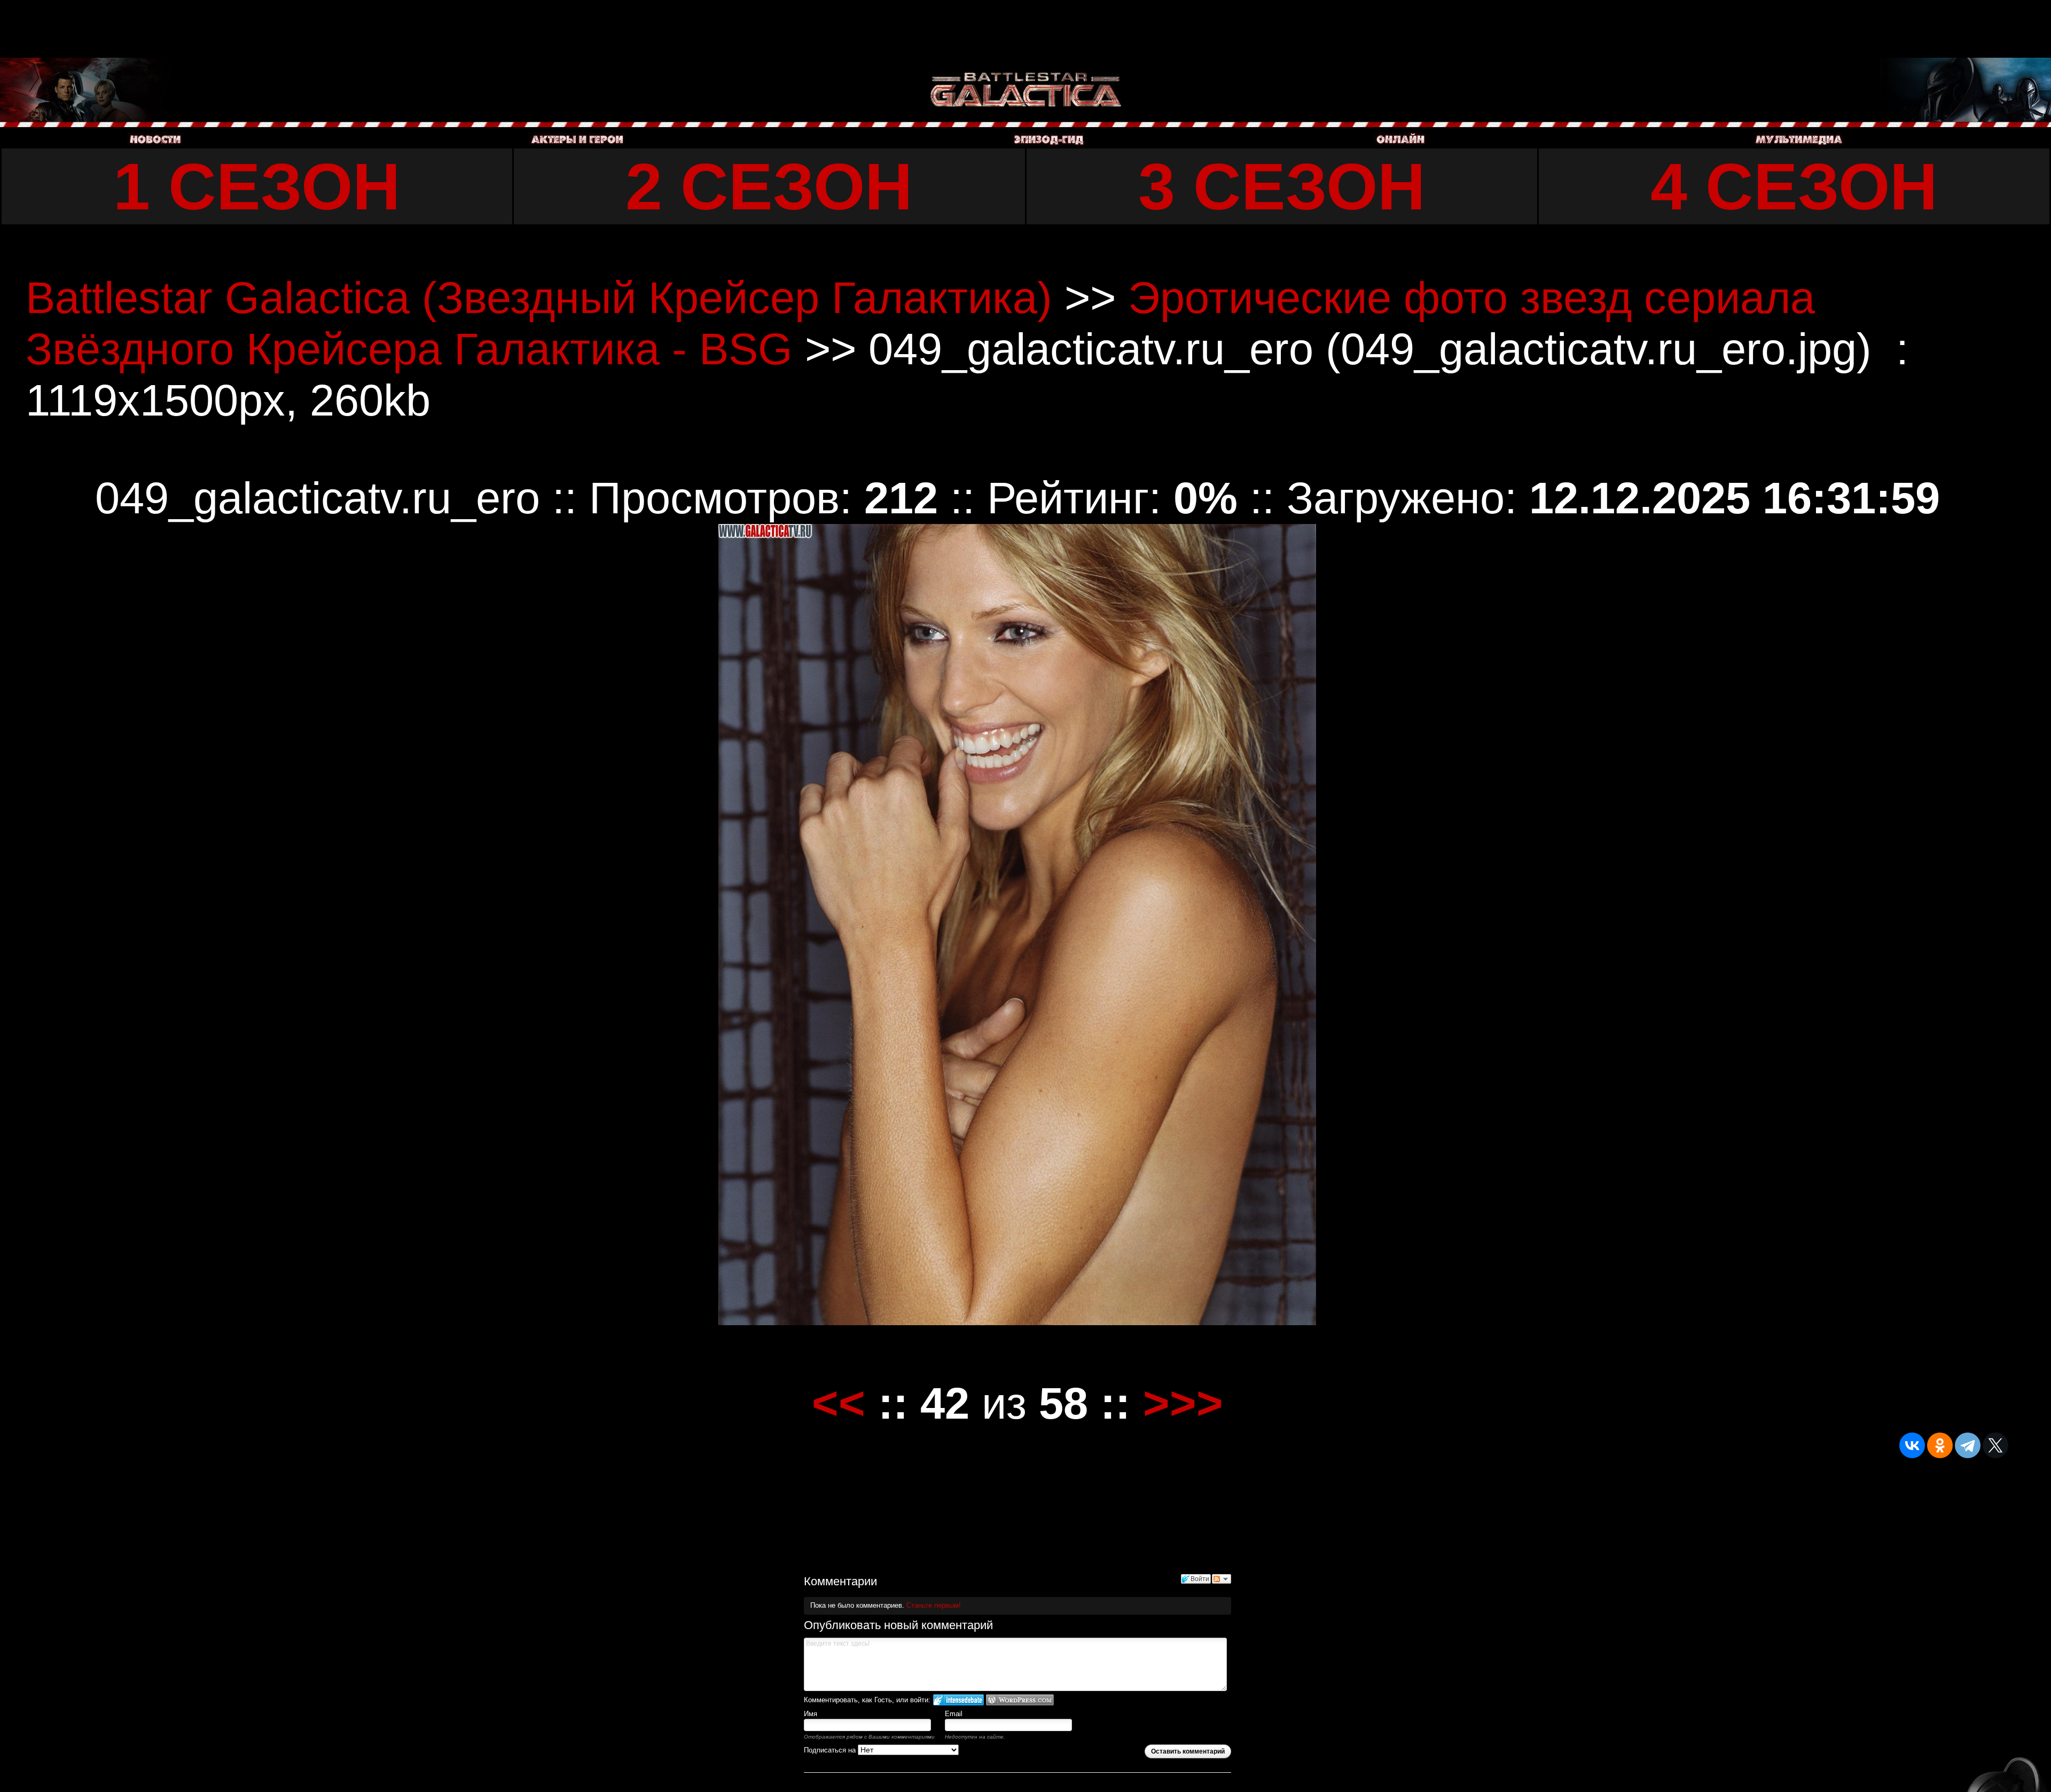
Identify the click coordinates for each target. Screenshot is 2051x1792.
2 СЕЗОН (769, 186)
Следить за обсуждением (1222, 1579)
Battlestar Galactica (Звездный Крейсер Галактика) (539, 298)
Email (954, 1714)
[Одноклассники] (1940, 1445)
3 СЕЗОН (1282, 186)
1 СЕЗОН (257, 186)
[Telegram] (1968, 1445)
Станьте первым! (934, 1605)
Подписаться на (831, 1750)
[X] (1995, 1445)
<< (839, 1403)
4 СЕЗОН (1794, 186)
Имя (811, 1714)
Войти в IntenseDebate (958, 1700)
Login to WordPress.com (1020, 1700)
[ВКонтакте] (1912, 1445)
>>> (1183, 1403)
